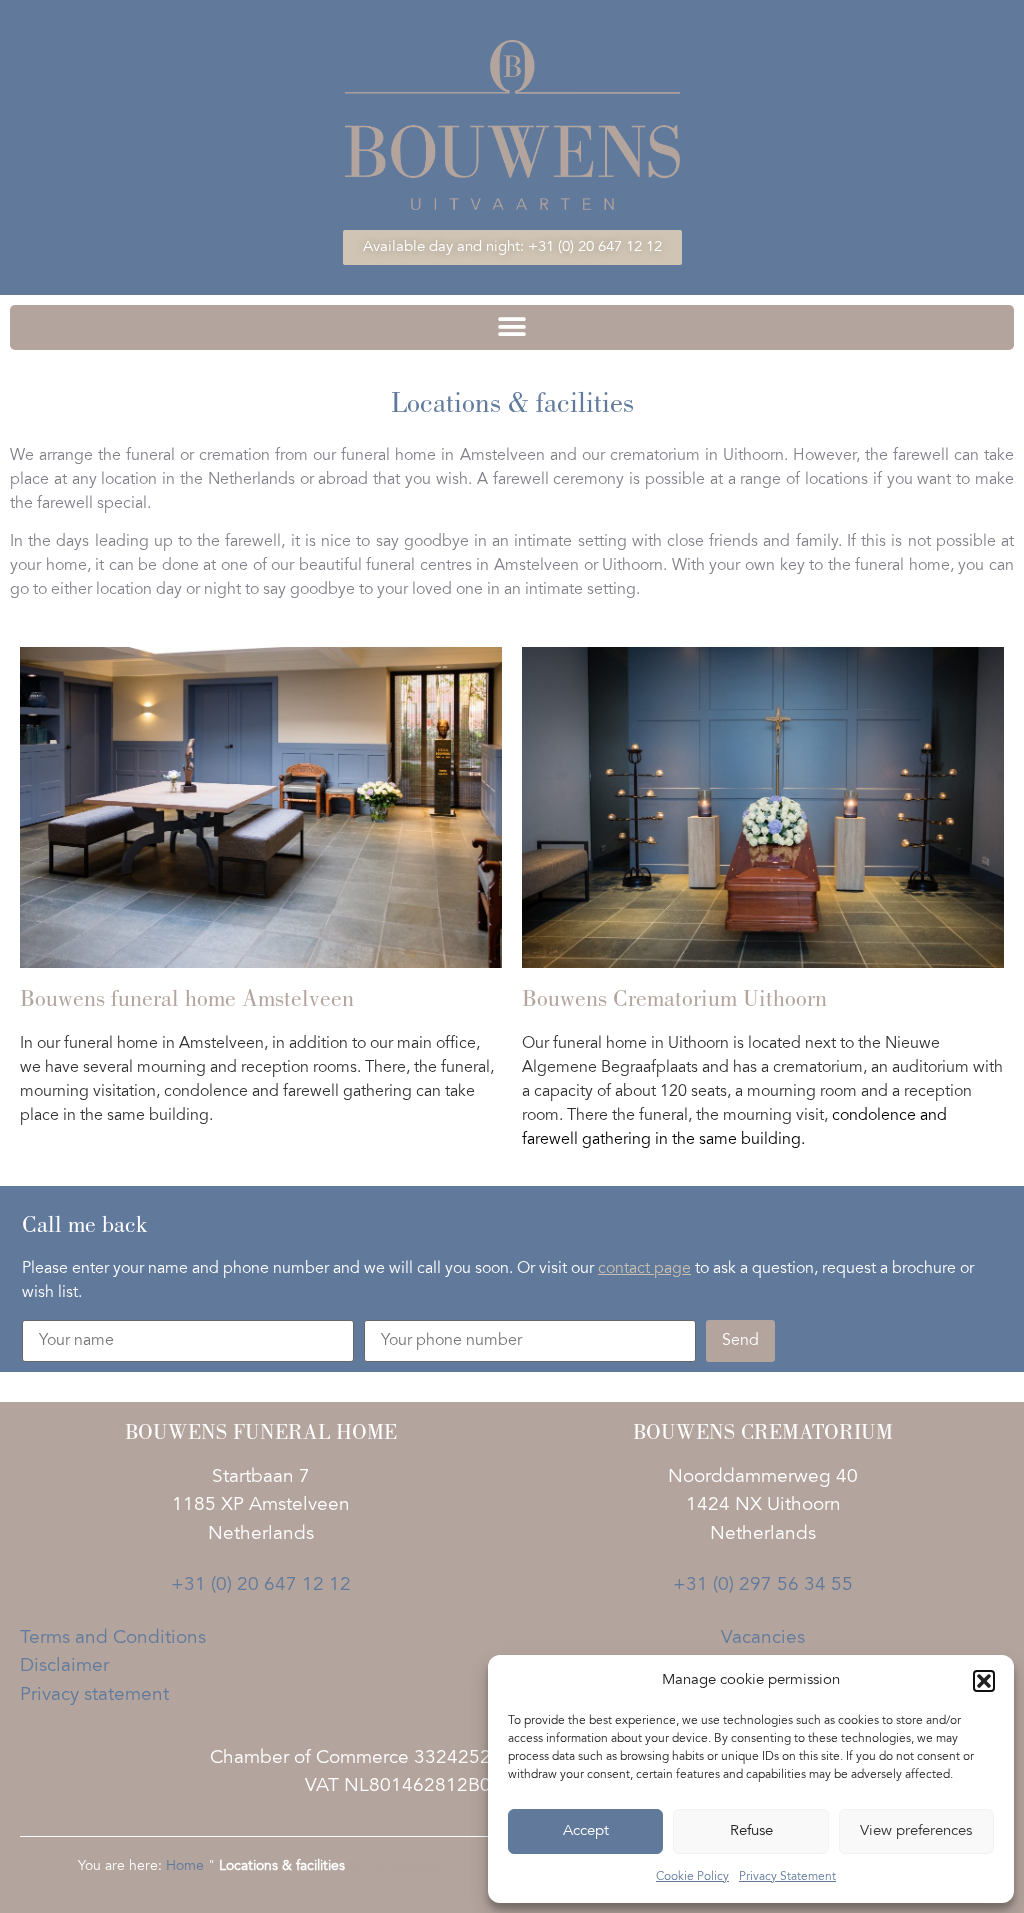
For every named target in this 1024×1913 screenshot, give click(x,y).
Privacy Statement (787, 1877)
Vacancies (763, 1638)
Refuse (751, 1831)
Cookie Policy (692, 1877)
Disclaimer (64, 1666)
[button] (984, 1681)
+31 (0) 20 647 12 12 (261, 1585)
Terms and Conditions (113, 1638)
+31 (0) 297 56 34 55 (763, 1585)
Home (185, 1867)
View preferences (916, 1831)
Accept (586, 1831)
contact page (644, 1269)
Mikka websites (396, 1867)
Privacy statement (94, 1695)
